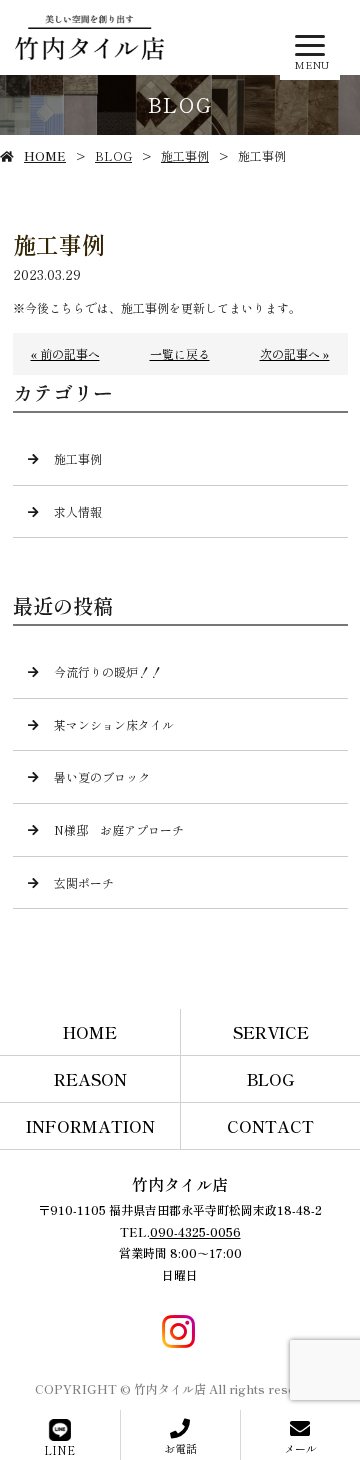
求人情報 (78, 511)
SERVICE (271, 1032)
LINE (59, 1450)
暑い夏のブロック (102, 776)
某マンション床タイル (114, 724)
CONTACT (270, 1126)
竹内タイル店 (180, 1184)
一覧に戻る (180, 353)
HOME (45, 155)
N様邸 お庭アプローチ (119, 829)
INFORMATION (90, 1126)
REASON (90, 1079)
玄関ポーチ (84, 882)
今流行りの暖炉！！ (108, 671)
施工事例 (185, 155)
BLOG (113, 155)
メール (300, 1448)
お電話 (180, 1448)
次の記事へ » (295, 353)
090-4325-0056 (195, 1231)
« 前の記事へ (65, 353)
